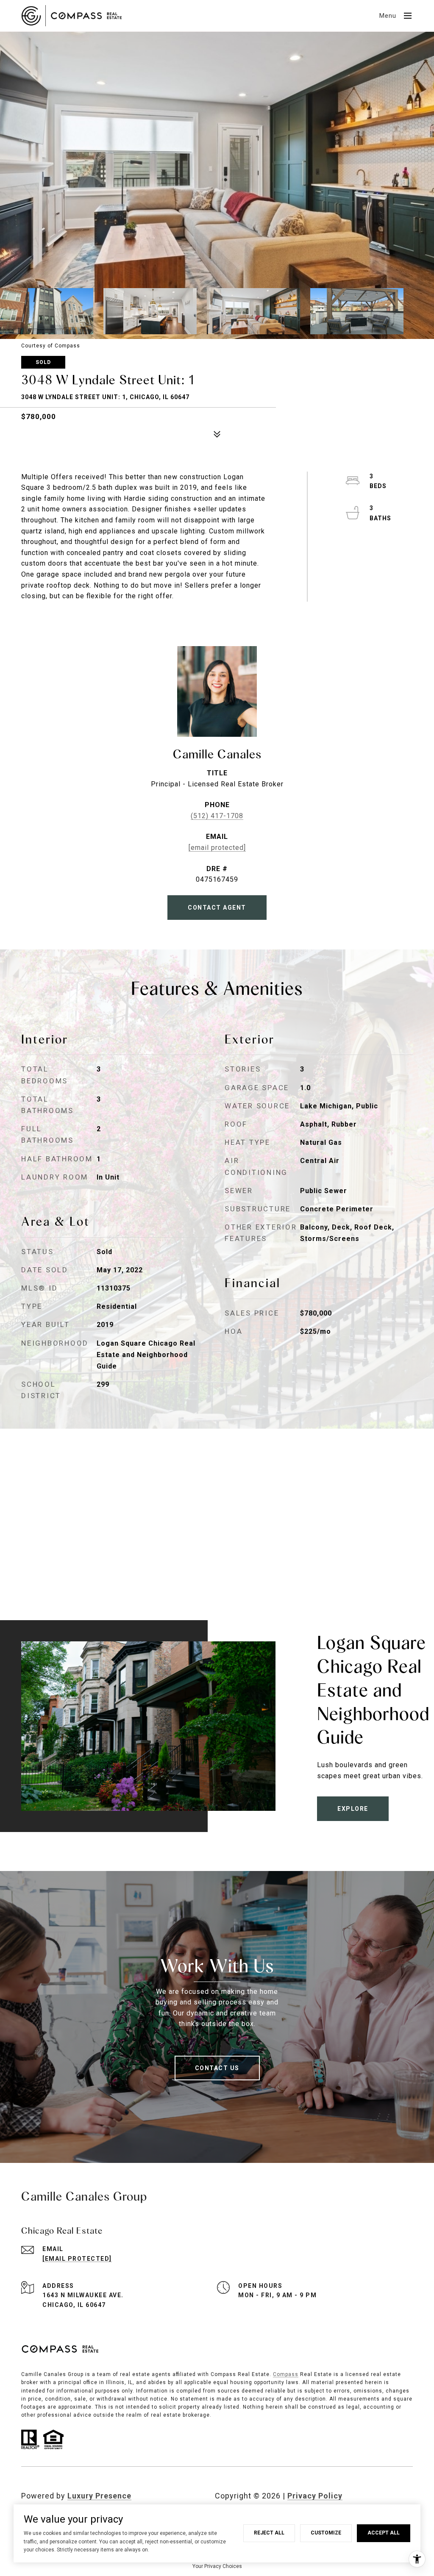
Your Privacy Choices (217, 2566)
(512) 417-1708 (217, 816)
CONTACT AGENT (217, 908)
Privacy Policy (315, 2496)
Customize (326, 2533)
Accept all (384, 2533)
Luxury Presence (99, 2496)
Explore (353, 1809)
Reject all (269, 2533)
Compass (286, 2374)
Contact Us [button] (217, 2068)
